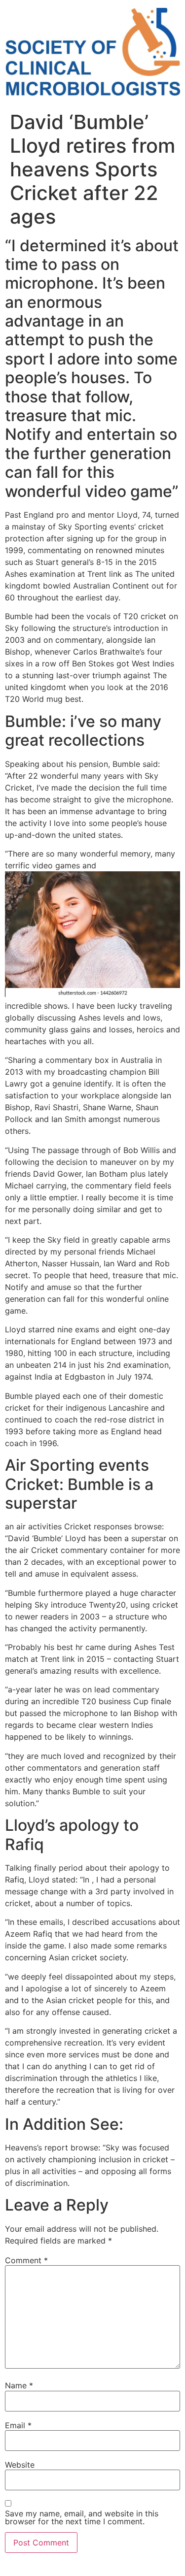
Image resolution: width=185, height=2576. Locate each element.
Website (20, 2465)
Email (18, 2425)
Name (19, 2385)
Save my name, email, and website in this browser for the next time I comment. (82, 2517)
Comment (26, 2260)
